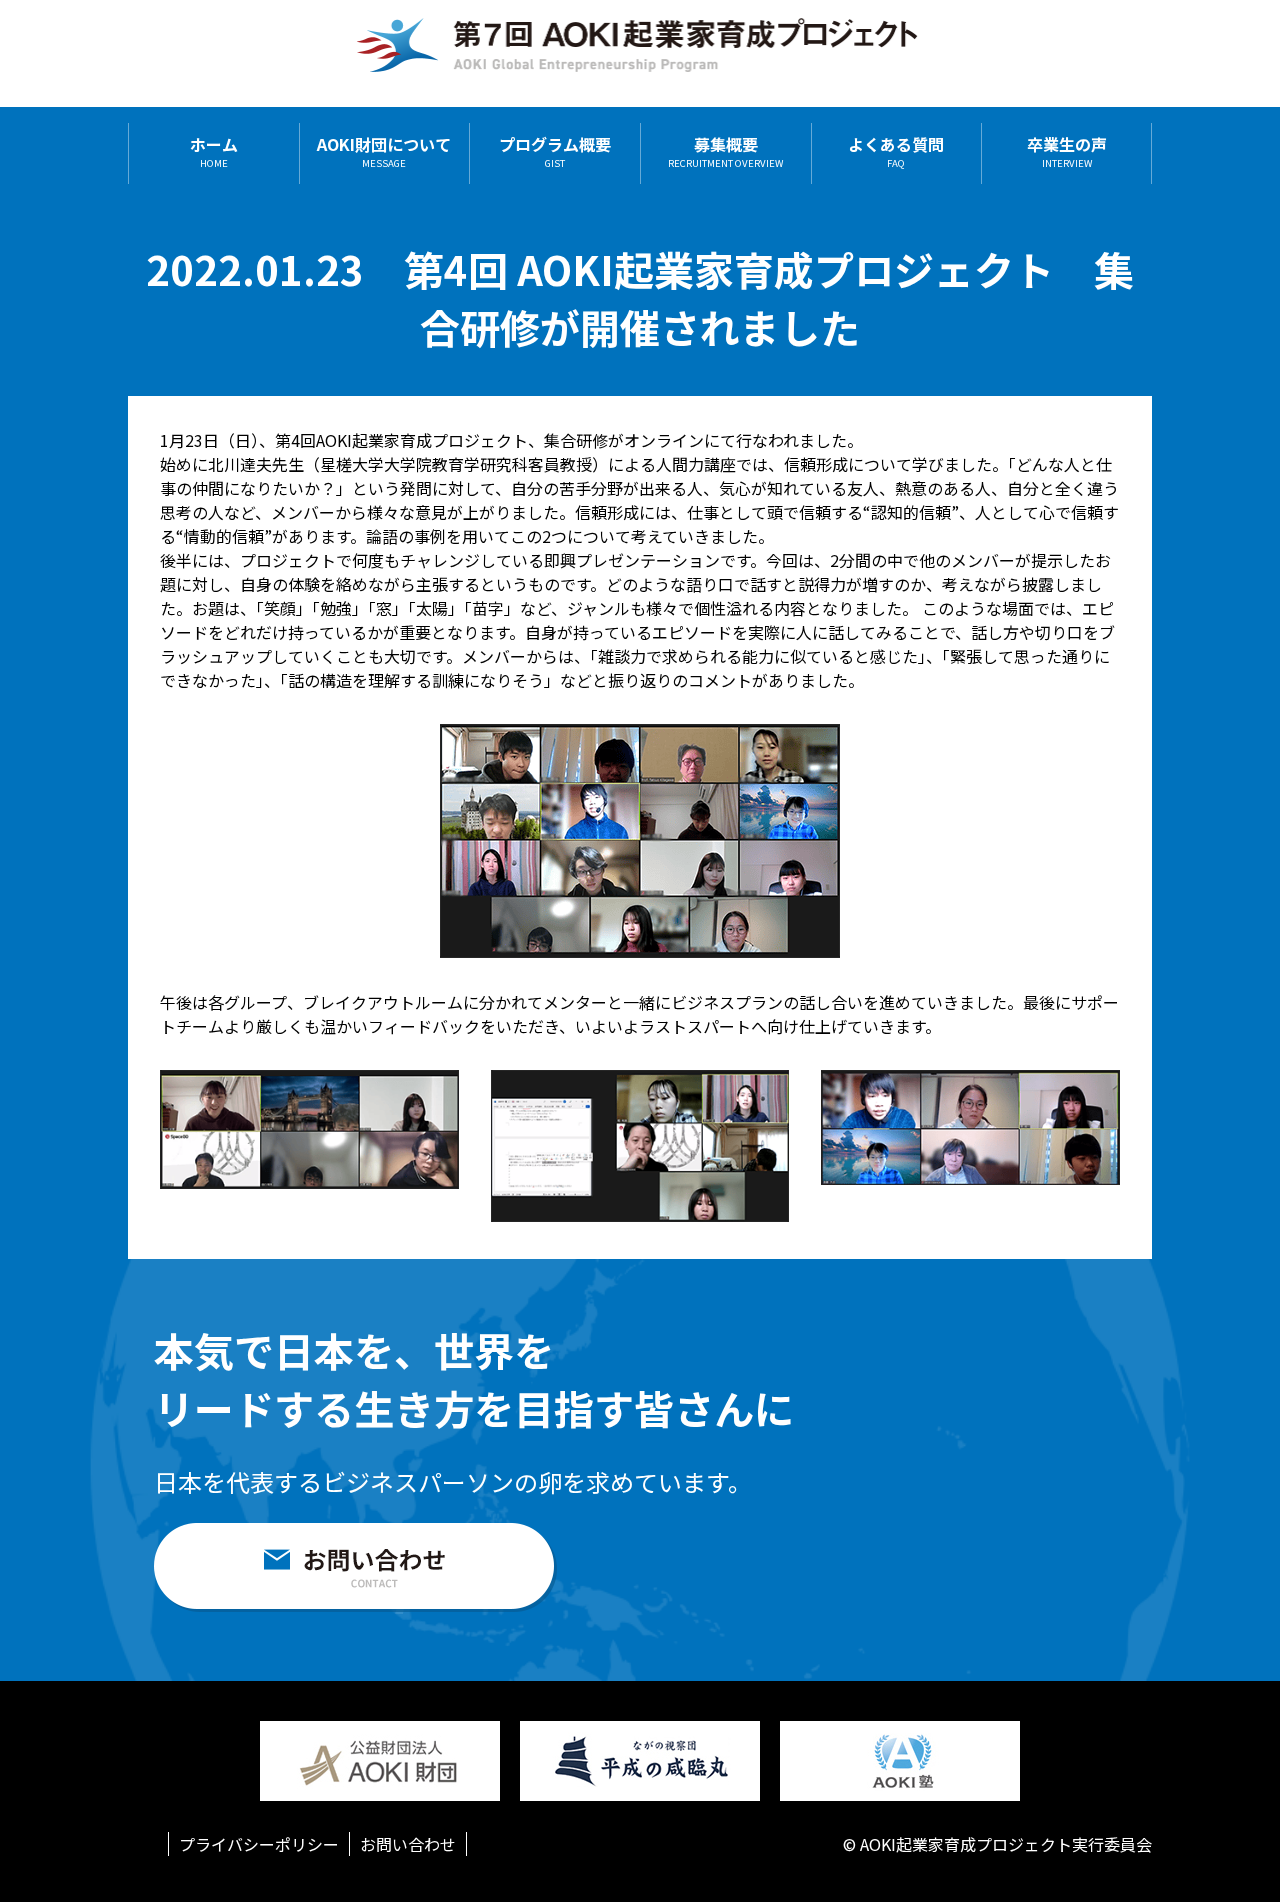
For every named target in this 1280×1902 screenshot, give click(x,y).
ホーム (214, 153)
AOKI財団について (384, 153)
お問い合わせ (408, 1844)
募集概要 (725, 153)
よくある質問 (896, 153)
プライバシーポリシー (259, 1844)
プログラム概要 (555, 153)
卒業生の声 (1067, 153)
